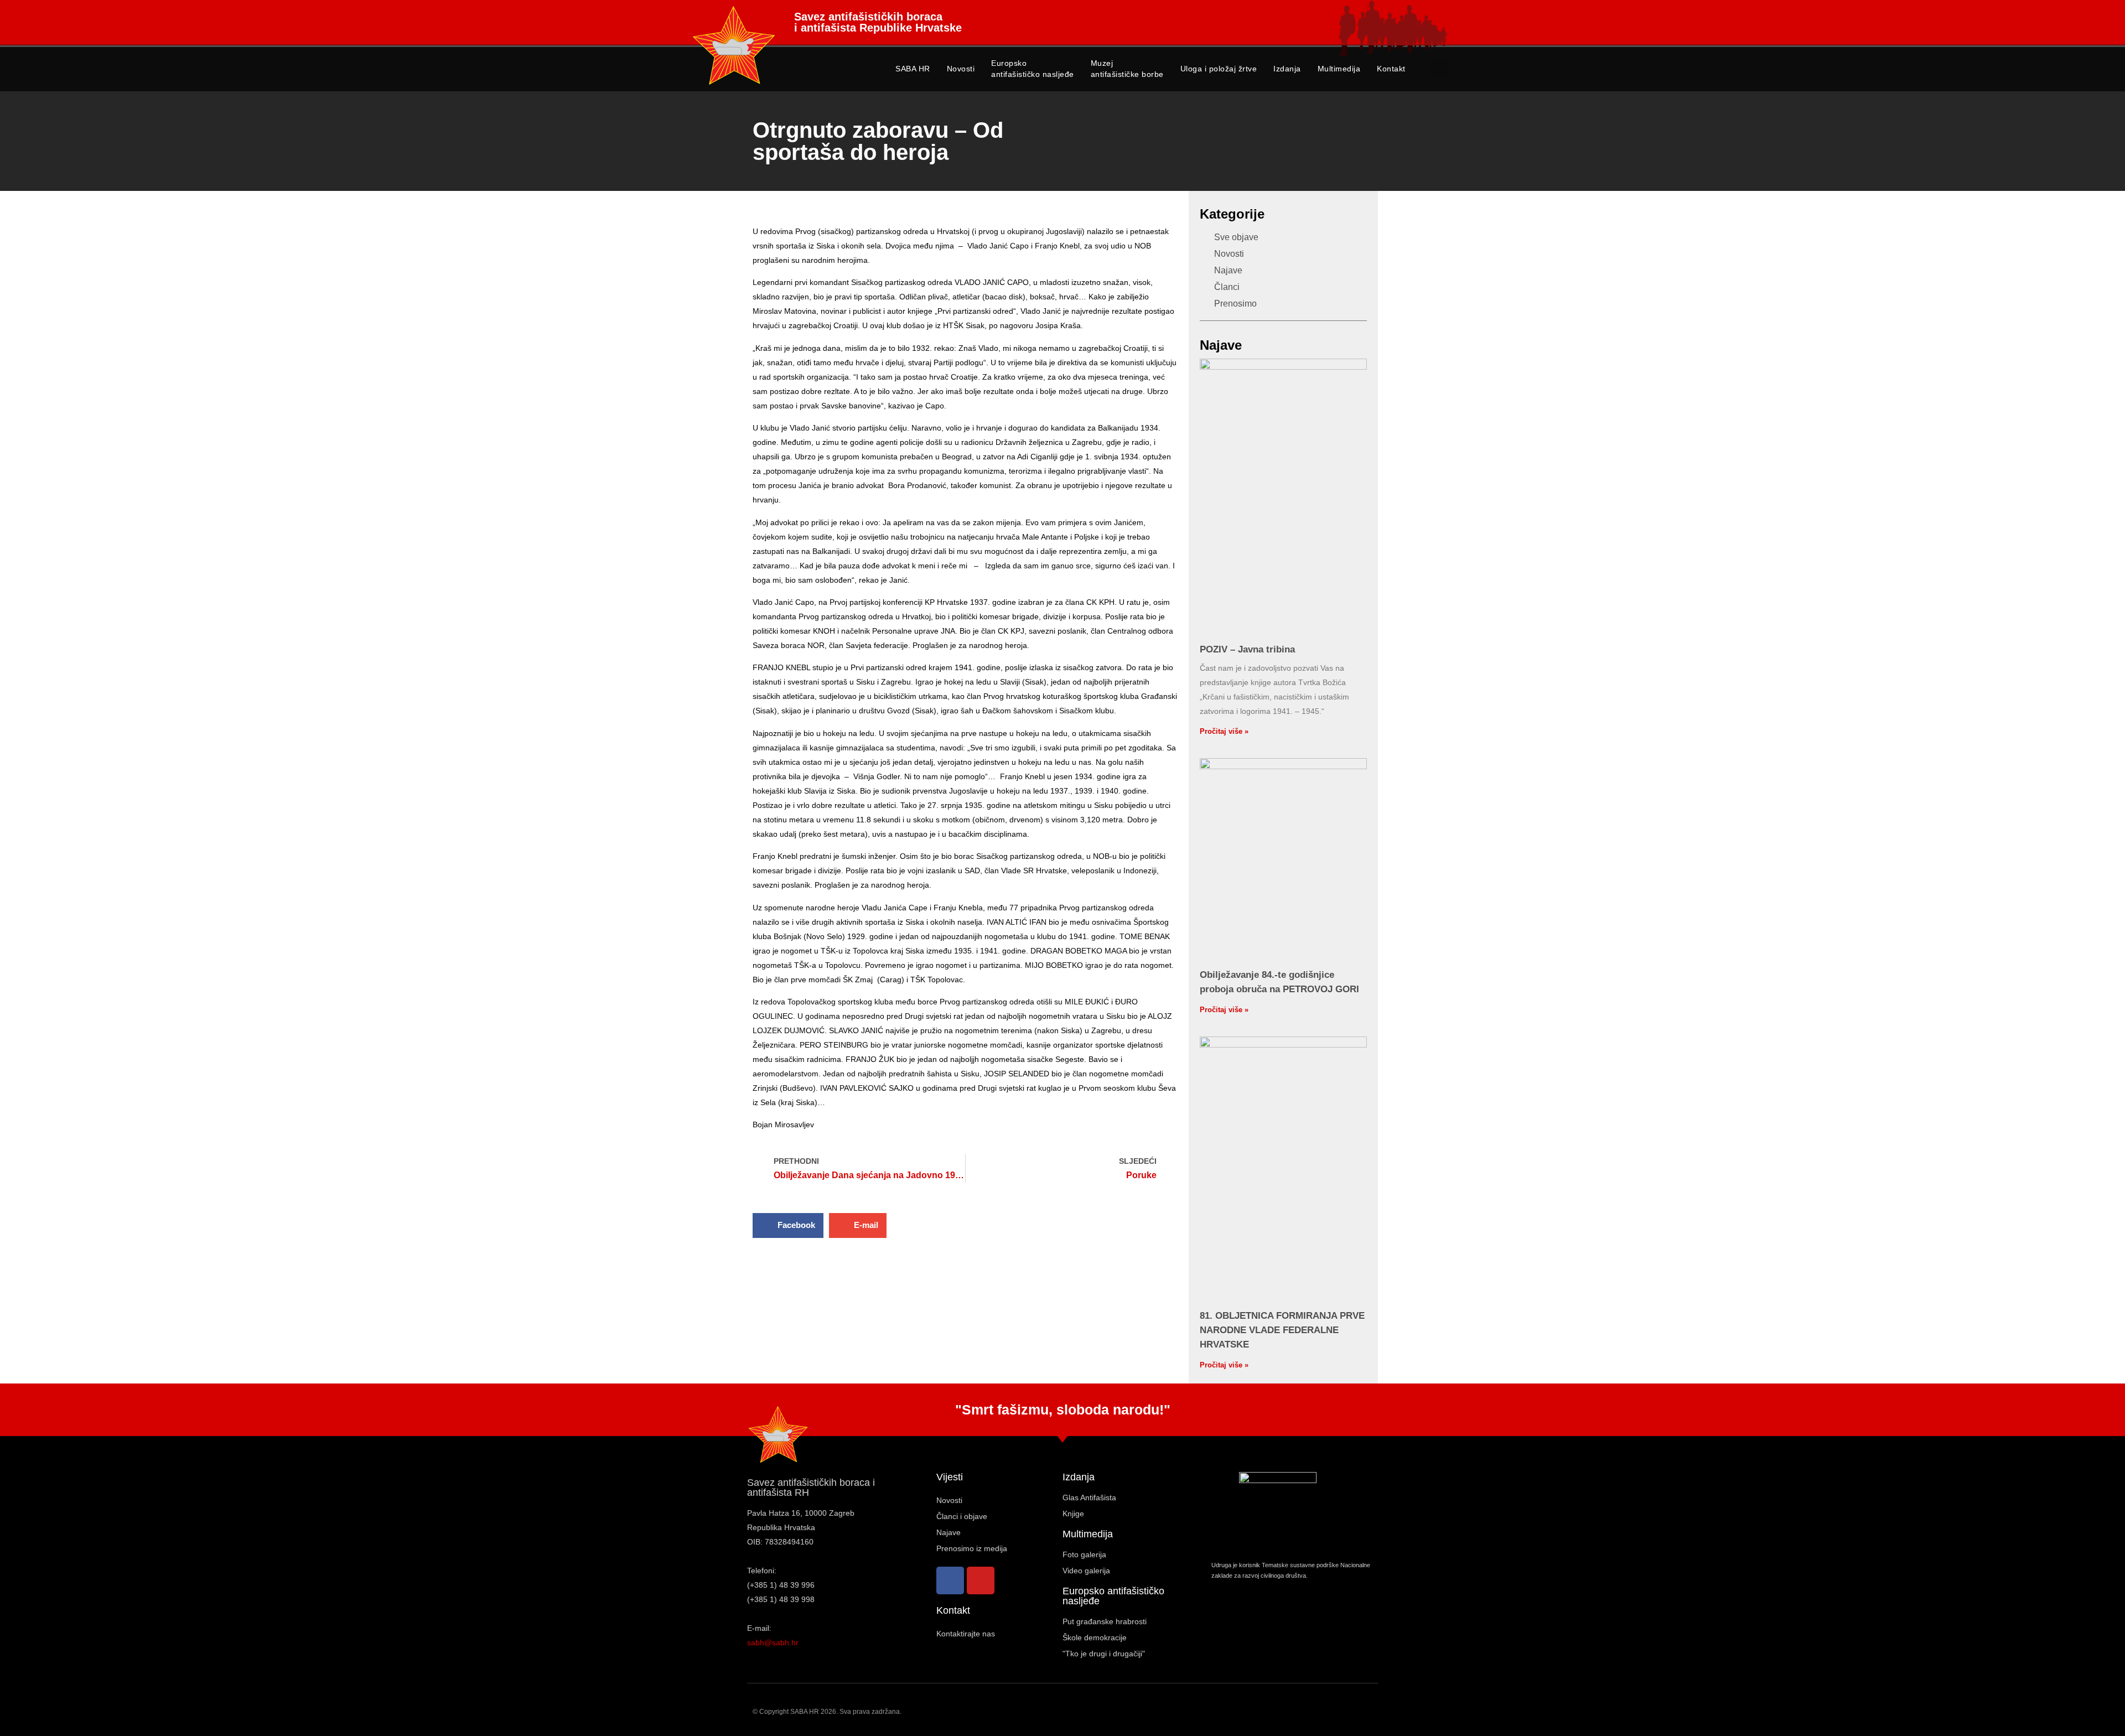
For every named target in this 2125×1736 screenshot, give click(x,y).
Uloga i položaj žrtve (1219, 69)
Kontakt (1391, 69)
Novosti (961, 69)
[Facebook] (950, 1580)
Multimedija (1339, 69)
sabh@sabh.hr (773, 1642)
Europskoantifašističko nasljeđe (1033, 69)
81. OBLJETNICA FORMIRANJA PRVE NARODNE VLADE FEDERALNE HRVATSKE (1282, 1330)
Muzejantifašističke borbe (1127, 69)
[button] (1440, 68)
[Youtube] (981, 1580)
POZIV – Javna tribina (1247, 649)
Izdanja (1287, 69)
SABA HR (913, 69)
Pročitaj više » (1224, 731)
